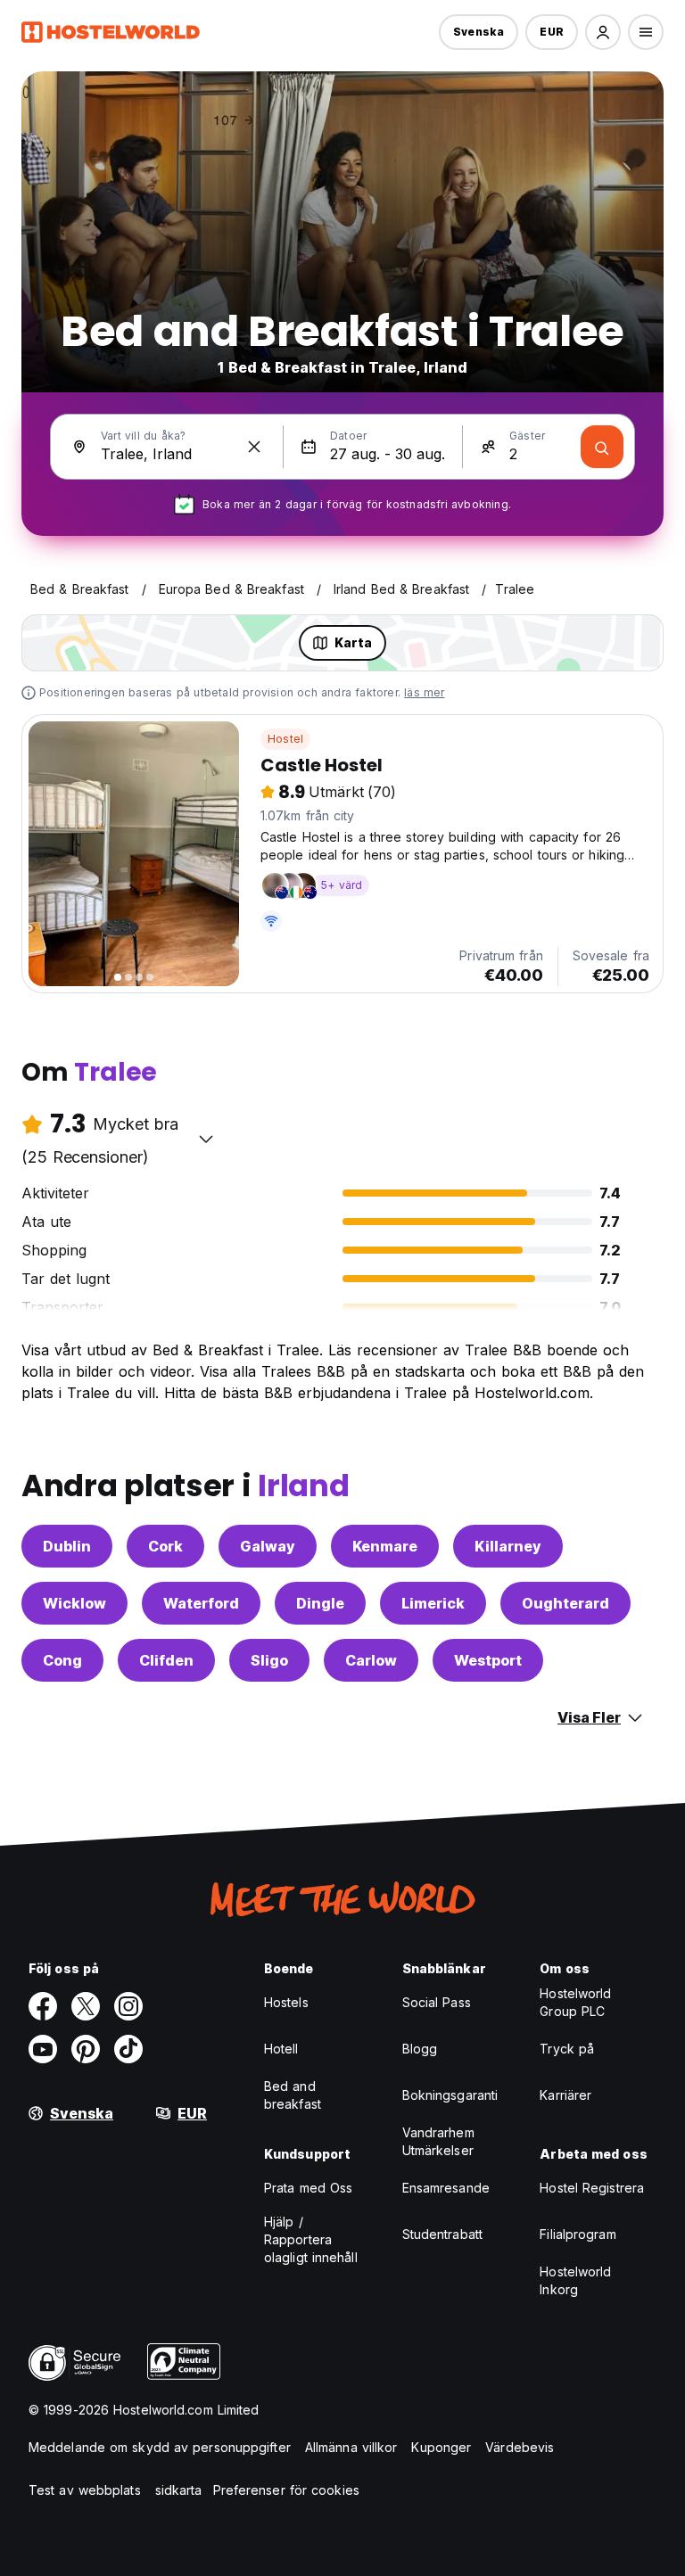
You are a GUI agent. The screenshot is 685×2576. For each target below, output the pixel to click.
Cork (165, 1546)
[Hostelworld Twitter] (86, 2006)
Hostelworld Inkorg (575, 2280)
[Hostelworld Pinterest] (86, 2049)
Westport (488, 1660)
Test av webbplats (85, 2490)
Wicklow (74, 1603)
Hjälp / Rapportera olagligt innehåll (311, 2239)
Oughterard (565, 1603)
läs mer (424, 692)
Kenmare (385, 1546)
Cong (62, 1660)
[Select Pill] (603, 32)
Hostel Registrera (592, 2188)
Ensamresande (446, 2188)
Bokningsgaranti (450, 2095)
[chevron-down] (206, 1139)
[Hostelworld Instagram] (128, 2006)
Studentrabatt (442, 2234)
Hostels (286, 2002)
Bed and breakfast (293, 2095)
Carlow (371, 1660)
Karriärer (565, 2095)
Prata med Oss (308, 2188)
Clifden (166, 1660)
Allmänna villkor (351, 2447)
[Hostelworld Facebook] (43, 2006)
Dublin (67, 1546)
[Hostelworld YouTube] (43, 2049)
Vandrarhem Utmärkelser (438, 2141)
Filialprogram (578, 2234)
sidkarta (179, 2490)
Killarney (508, 1546)
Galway (268, 1546)
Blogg (420, 2049)
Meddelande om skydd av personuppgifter (160, 2447)
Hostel (285, 739)
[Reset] (254, 447)
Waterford (201, 1603)
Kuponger (441, 2447)
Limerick (433, 1603)
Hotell (281, 2049)
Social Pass (437, 2002)
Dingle (320, 1603)
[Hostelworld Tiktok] (128, 2049)
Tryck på (567, 2049)
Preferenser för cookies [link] (286, 2490)
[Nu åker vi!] (602, 447)
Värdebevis (520, 2447)
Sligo (269, 1660)
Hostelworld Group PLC (575, 2002)
